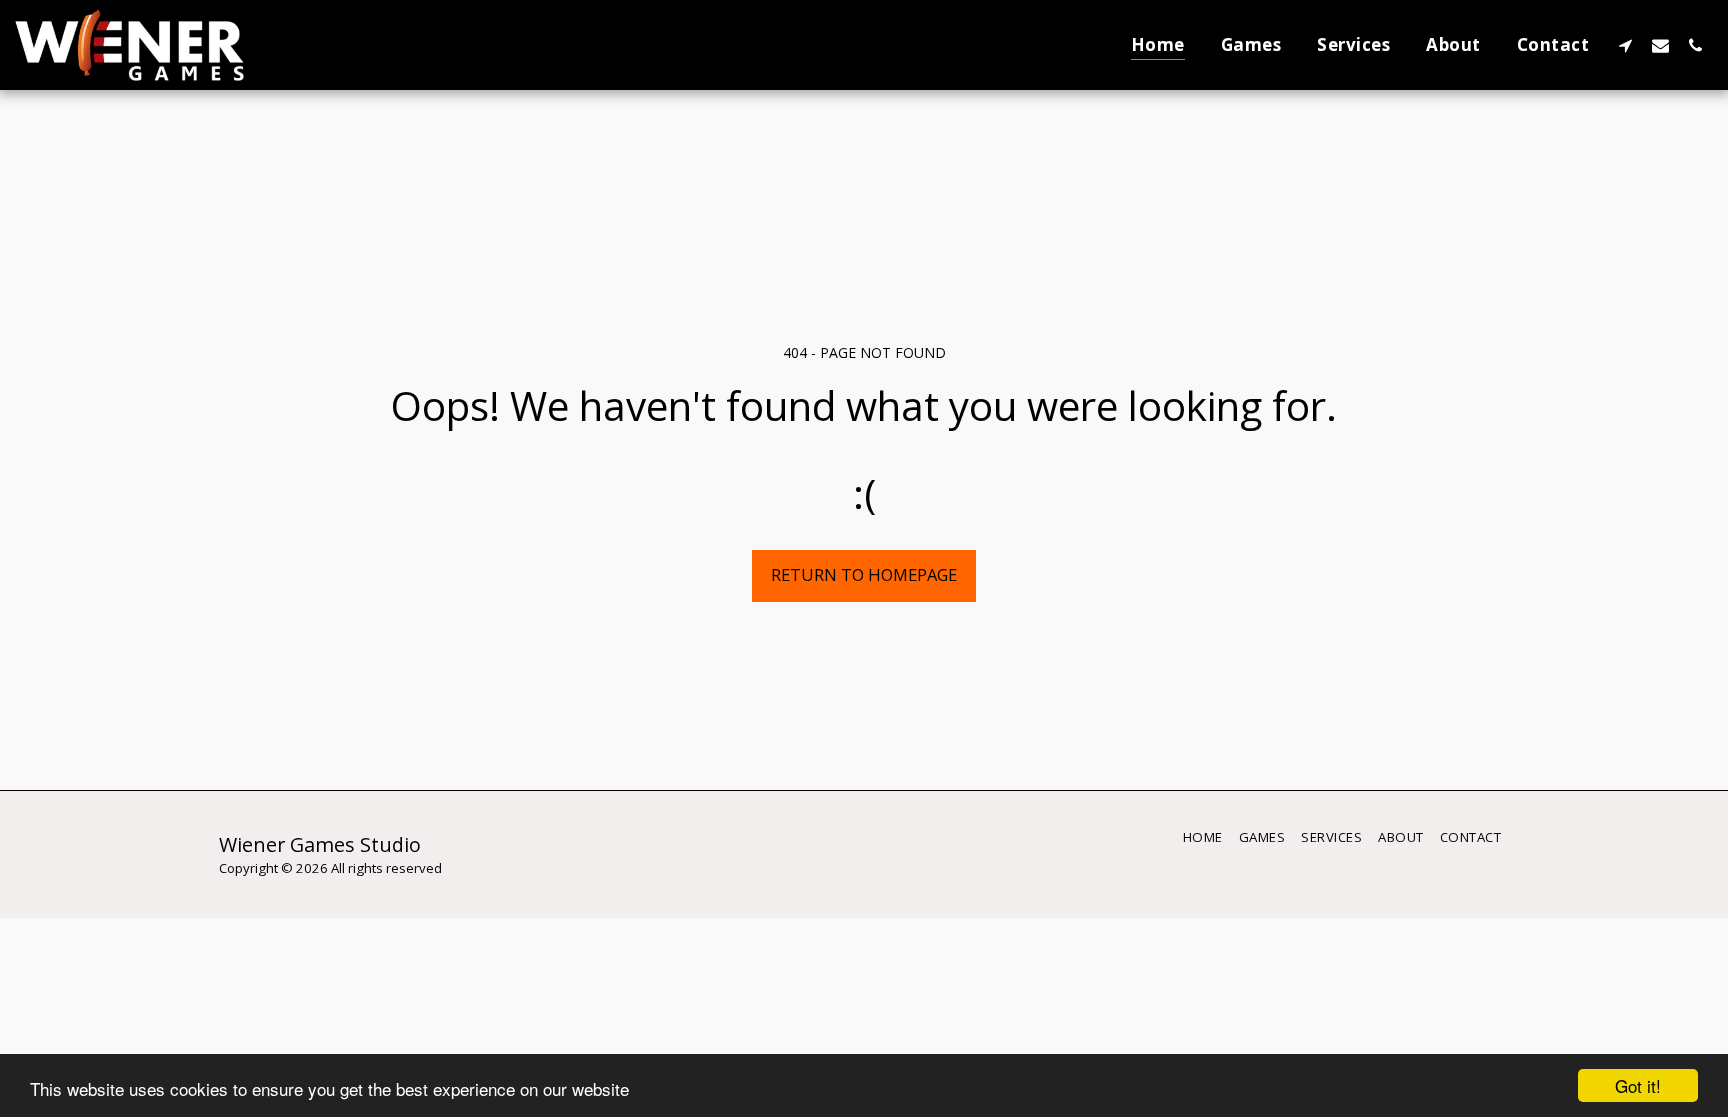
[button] (1625, 45)
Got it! (1638, 1085)
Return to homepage (864, 574)
